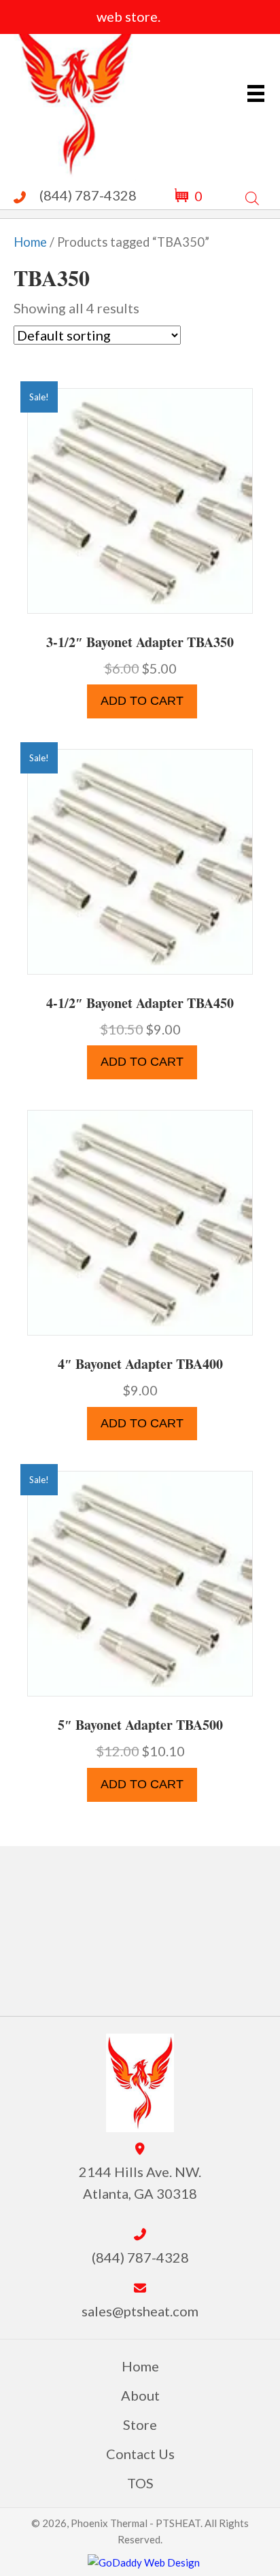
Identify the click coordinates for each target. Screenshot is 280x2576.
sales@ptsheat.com (140, 2311)
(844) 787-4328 (88, 195)
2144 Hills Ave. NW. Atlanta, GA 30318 (140, 2182)
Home (30, 242)
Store (140, 2424)
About (140, 2395)
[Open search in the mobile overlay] (252, 195)
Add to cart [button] (142, 701)
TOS (140, 2483)
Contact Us (140, 2454)
